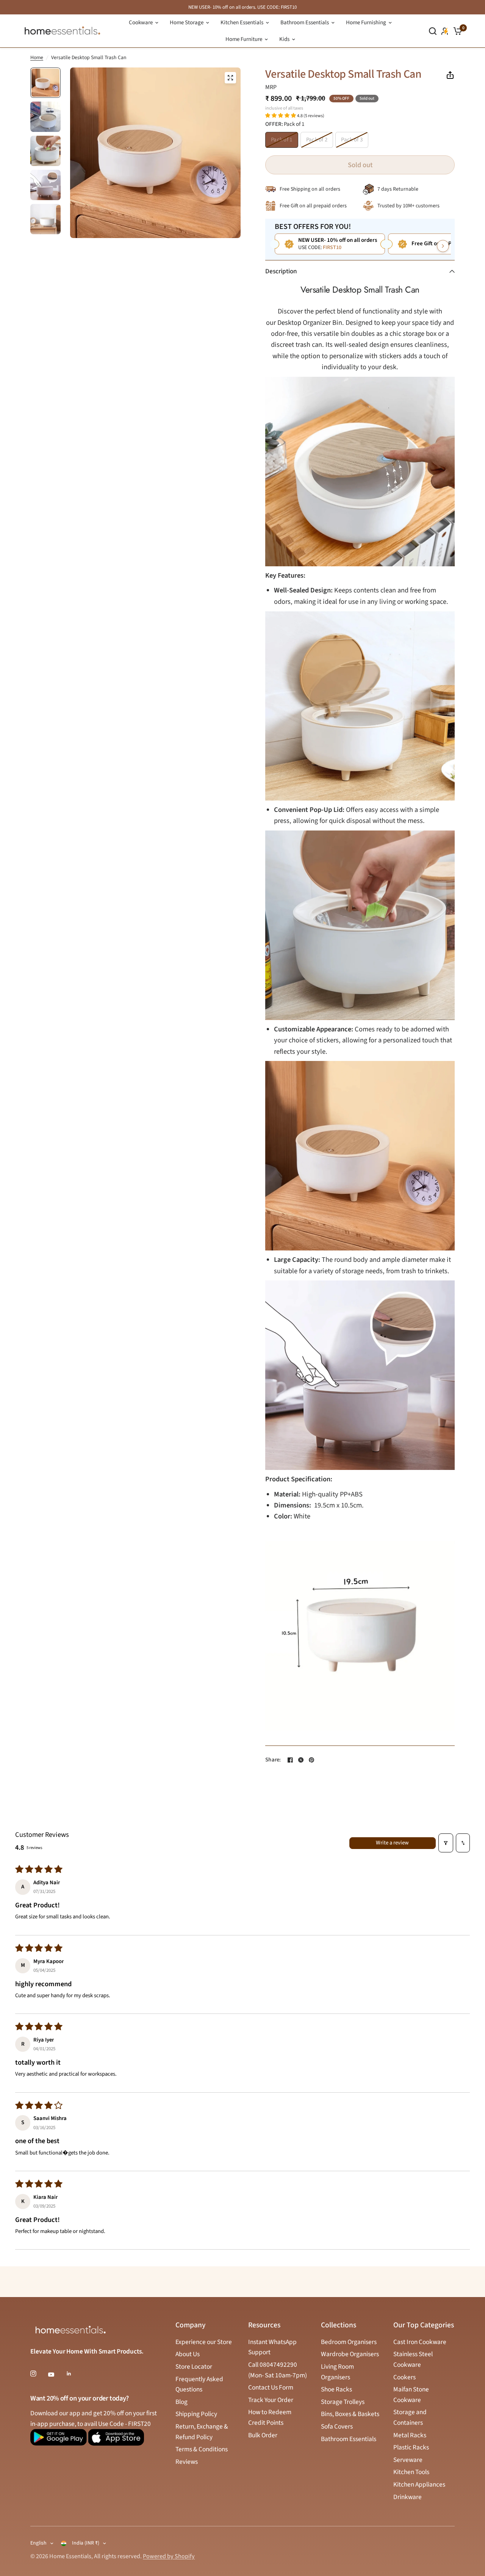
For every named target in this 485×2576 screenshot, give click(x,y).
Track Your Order (271, 2400)
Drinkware (408, 2497)
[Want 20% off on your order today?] (59, 2440)
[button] (281, 115)
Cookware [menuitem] (141, 23)
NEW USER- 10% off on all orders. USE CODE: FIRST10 (242, 7)
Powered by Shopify (169, 2556)
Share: (273, 1760)
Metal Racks (410, 2435)
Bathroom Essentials (349, 2439)
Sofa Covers (337, 2426)
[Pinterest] (311, 1760)
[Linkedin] (74, 2374)
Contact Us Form (271, 2387)
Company (190, 2325)
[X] (301, 1760)
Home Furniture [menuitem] (244, 39)
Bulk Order (263, 2435)
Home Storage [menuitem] (187, 23)
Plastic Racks (411, 2447)
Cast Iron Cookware (420, 2342)
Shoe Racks (336, 2389)
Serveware (408, 2460)
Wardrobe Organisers (350, 2354)
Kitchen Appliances (419, 2484)
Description (281, 271)
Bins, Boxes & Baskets (350, 2414)
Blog (181, 2402)
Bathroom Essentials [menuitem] (305, 23)
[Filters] (446, 1843)
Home (37, 58)
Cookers (404, 2377)
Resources (264, 2325)
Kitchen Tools (411, 2472)
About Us (188, 2354)
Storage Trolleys (343, 2402)
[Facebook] (290, 1760)
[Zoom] (230, 78)
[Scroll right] (443, 246)
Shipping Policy (196, 2414)
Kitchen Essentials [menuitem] (242, 23)
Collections (339, 2325)
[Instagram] (39, 2374)
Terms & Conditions (202, 2449)
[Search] (433, 31)
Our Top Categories (424, 2325)
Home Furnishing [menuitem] (366, 23)
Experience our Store (204, 2342)
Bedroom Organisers (349, 2342)
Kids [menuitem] (284, 39)
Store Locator (194, 2367)
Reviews (187, 2462)
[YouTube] (56, 2375)
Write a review (392, 1843)
